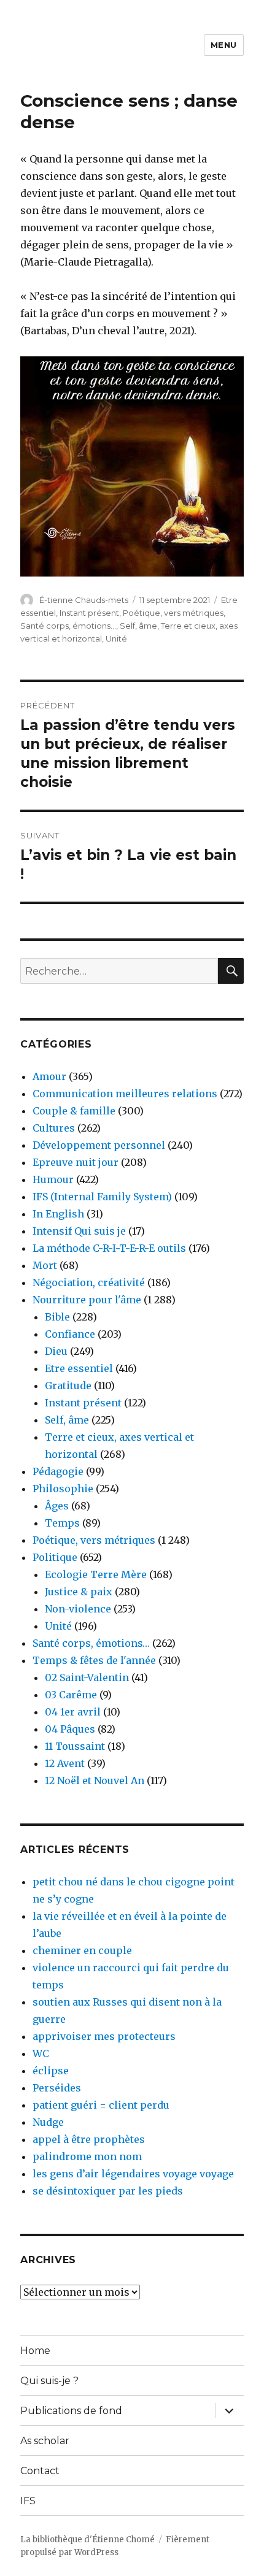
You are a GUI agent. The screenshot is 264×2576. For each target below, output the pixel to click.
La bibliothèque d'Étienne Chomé (87, 2540)
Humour (53, 1179)
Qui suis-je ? (49, 2381)
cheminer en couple (82, 1950)
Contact (40, 2471)
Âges (57, 1506)
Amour (49, 1076)
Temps (62, 1523)
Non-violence (78, 1609)
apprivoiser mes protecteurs (104, 2036)
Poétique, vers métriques (173, 613)
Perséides (57, 2088)
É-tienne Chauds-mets (84, 600)
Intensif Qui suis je (79, 1231)
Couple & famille (74, 1111)
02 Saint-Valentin (87, 1677)
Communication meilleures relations (125, 1094)
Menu (224, 45)
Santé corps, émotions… (91, 1643)
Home (35, 2351)
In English (58, 1214)
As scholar (45, 2441)
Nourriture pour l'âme (87, 1300)
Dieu (56, 1351)
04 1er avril (73, 1712)
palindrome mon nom (87, 2156)
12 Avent (65, 1763)
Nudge (48, 2122)
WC (41, 2053)
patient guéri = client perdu (101, 2105)
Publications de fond (71, 2411)
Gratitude (68, 1386)
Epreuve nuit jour (76, 1162)
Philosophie (63, 1489)
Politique (55, 1557)
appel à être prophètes (89, 2139)
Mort (45, 1265)
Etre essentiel (79, 1368)
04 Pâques (70, 1729)
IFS (28, 2501)
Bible (57, 1317)
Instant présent (89, 613)
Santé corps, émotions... (68, 626)
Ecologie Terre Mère (96, 1574)
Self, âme (138, 626)
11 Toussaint (75, 1746)
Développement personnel (99, 1145)
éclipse (51, 2071)
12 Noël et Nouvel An (95, 1781)
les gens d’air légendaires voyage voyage (133, 2174)
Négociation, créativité (89, 1282)
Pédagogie (58, 1471)
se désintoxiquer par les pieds (108, 2191)
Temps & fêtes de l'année (94, 1660)
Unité (116, 638)
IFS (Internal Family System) (102, 1197)
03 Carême (71, 1695)
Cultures (54, 1128)
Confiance (70, 1334)
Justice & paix (79, 1592)
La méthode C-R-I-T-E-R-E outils (109, 1248)
